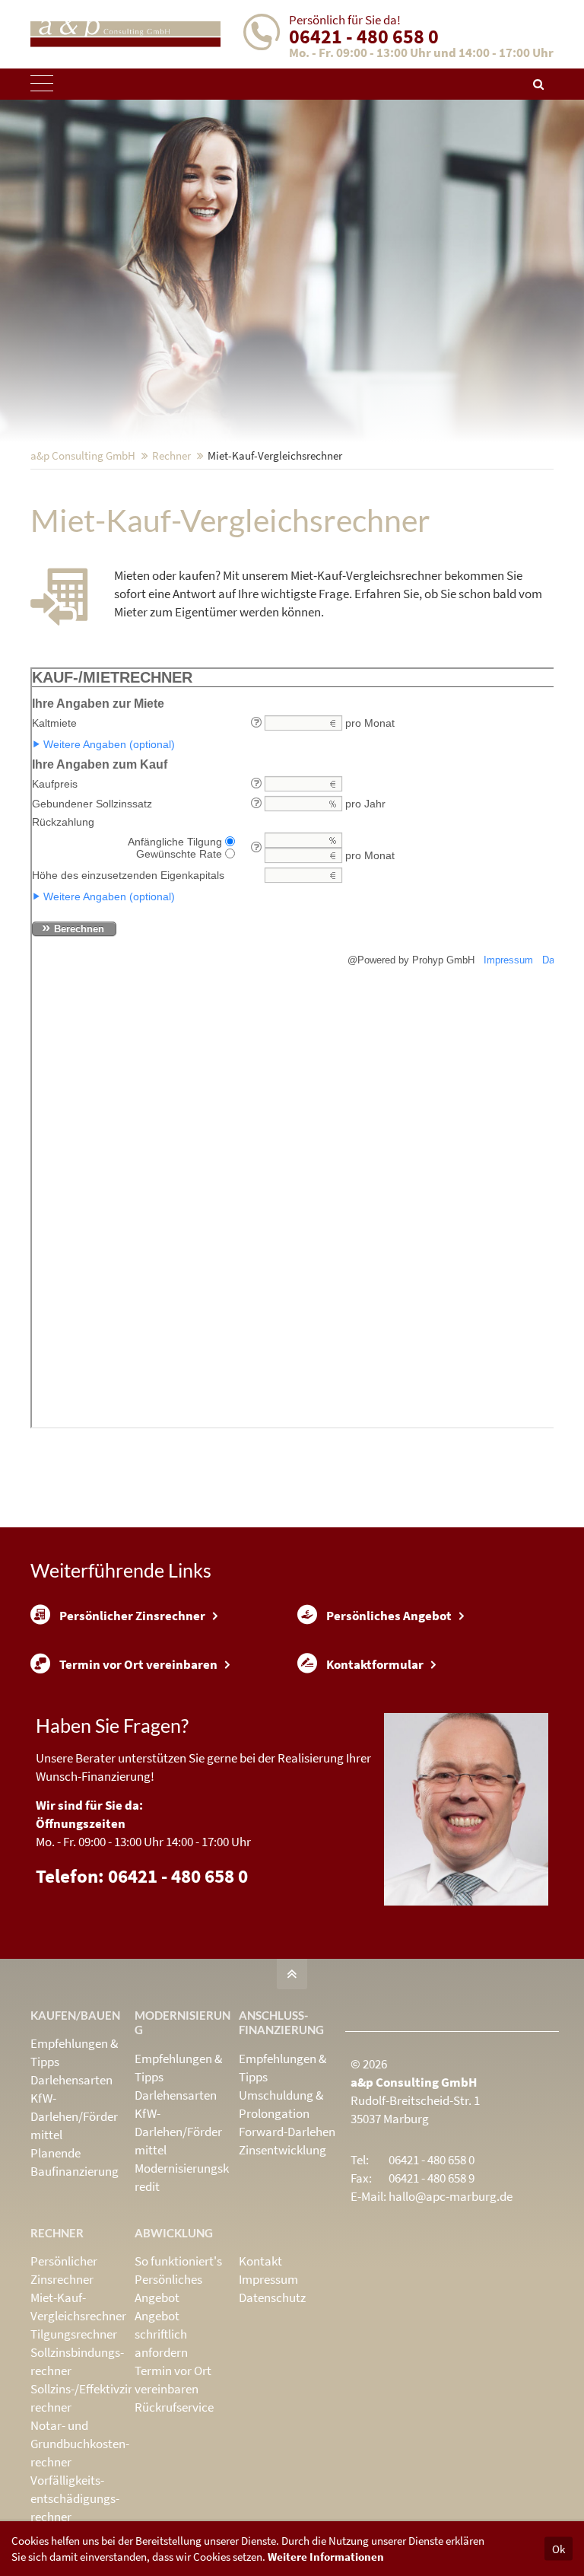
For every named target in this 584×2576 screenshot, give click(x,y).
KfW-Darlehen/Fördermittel (74, 2116)
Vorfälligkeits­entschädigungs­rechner (75, 2498)
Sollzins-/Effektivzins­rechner (87, 2398)
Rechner (171, 455)
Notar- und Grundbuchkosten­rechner (80, 2444)
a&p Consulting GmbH (83, 455)
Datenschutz (272, 2297)
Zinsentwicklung (282, 2150)
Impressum (268, 2279)
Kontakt (260, 2261)
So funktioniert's (178, 2261)
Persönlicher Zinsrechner (132, 1616)
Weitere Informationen (326, 2557)
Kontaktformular (375, 1664)
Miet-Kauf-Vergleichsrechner (78, 2307)
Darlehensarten (71, 2080)
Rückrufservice (174, 2407)
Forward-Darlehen (287, 2132)
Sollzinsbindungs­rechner (77, 2361)
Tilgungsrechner (74, 2334)
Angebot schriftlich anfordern (161, 2334)
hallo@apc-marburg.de (451, 2196)
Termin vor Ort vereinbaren (138, 1664)
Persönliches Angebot (389, 1616)
